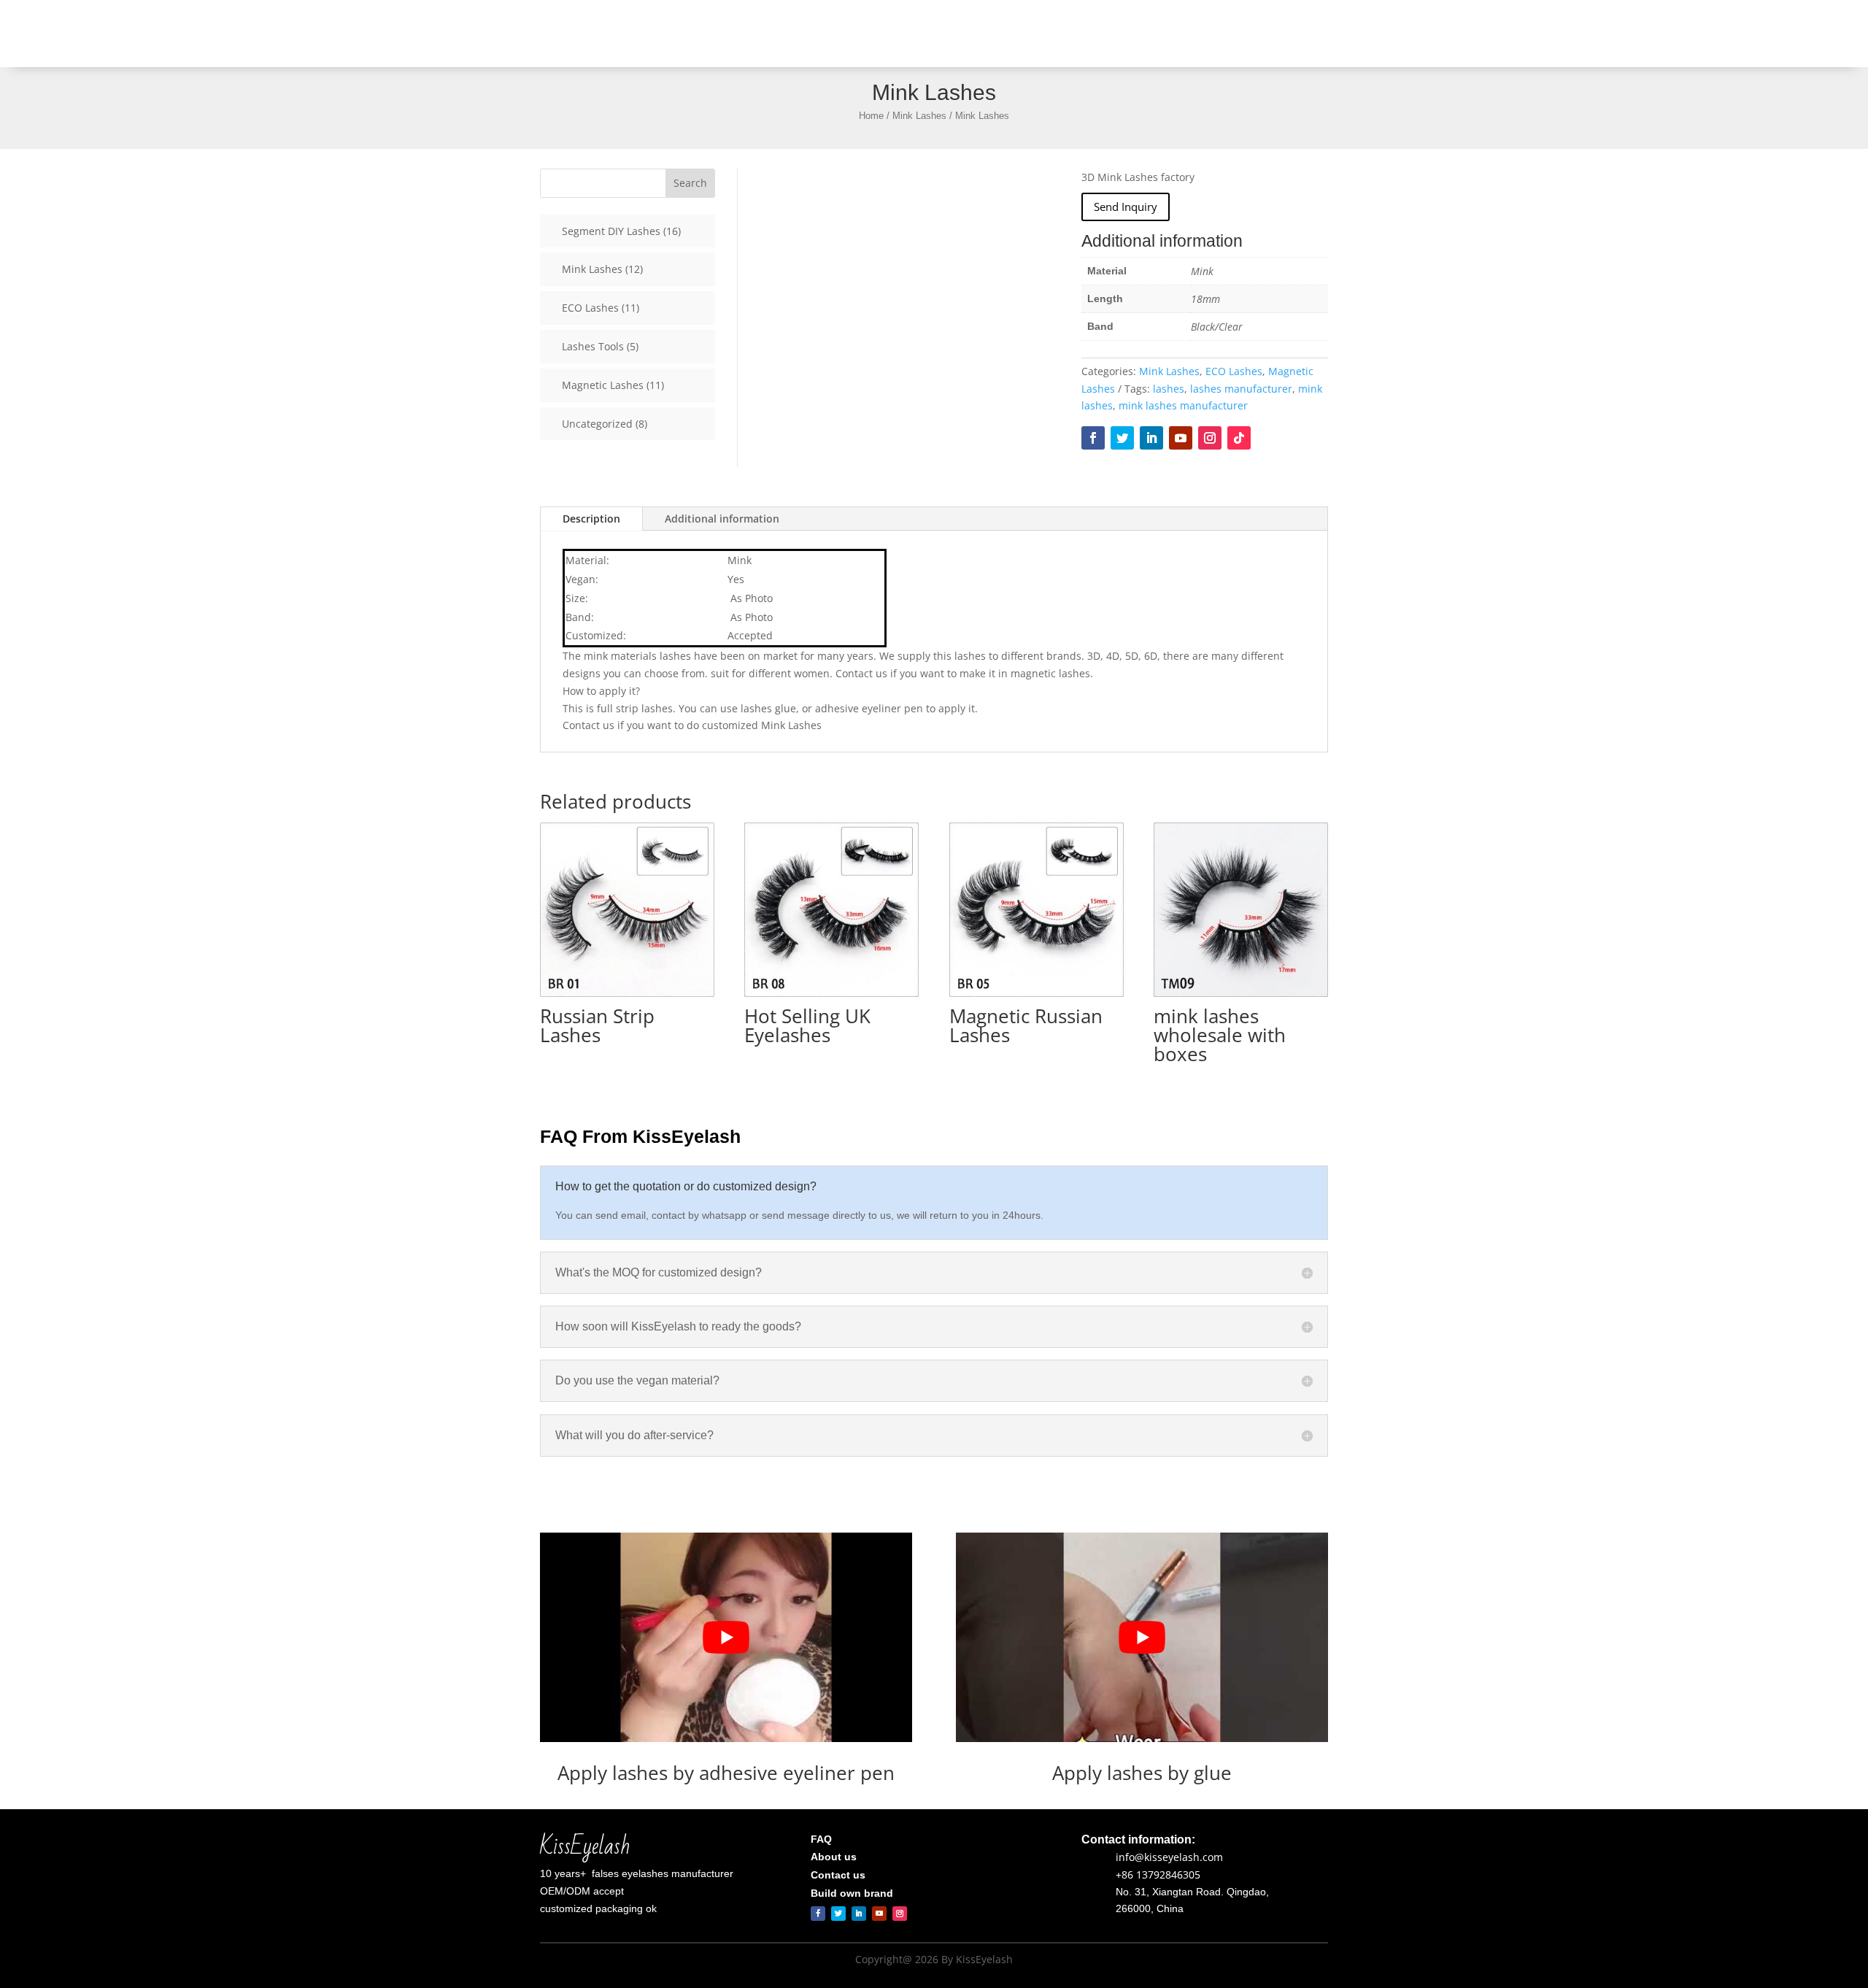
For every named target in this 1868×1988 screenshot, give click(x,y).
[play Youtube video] (726, 1637)
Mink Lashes (919, 116)
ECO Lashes (1234, 371)
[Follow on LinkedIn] (1151, 438)
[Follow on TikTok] (1239, 438)
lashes (1169, 389)
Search (690, 183)
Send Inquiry (1126, 207)
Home (878, 34)
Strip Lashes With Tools (962, 34)
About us (1177, 34)
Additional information (722, 519)
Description (591, 519)
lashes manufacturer (1241, 389)
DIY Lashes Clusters (1093, 34)
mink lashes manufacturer (1183, 405)
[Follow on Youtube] (1181, 438)
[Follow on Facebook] (1093, 438)
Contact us (1238, 34)
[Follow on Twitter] (1122, 438)
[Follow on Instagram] (1210, 438)
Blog (1289, 34)
